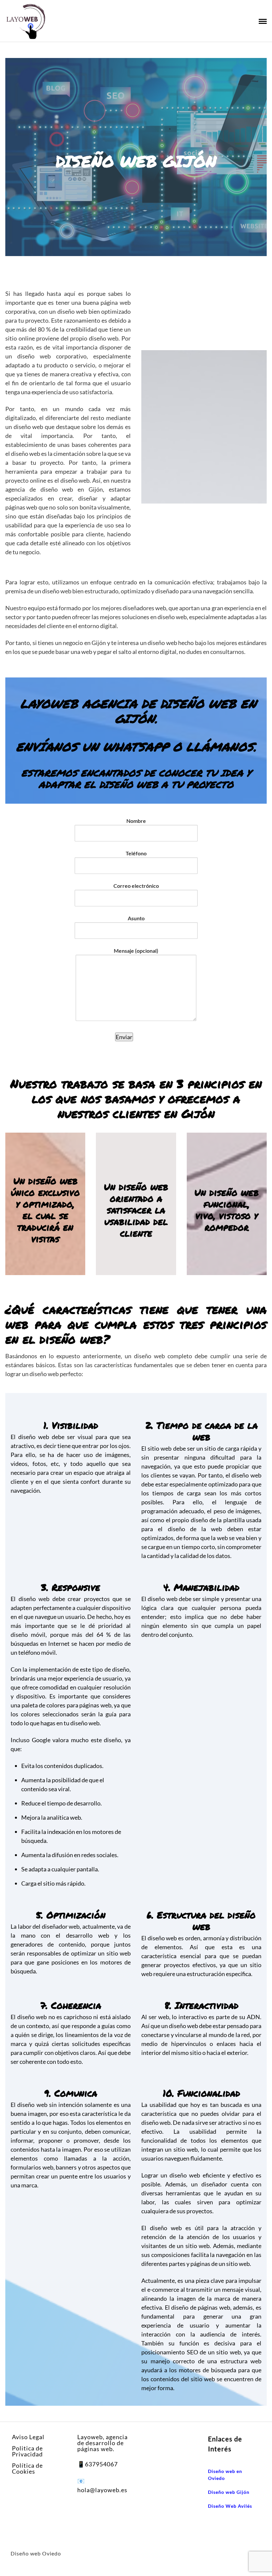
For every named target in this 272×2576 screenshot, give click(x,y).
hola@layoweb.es (102, 2490)
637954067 (101, 2464)
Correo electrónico (136, 886)
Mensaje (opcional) (136, 951)
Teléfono (136, 853)
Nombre (136, 821)
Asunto (136, 918)
